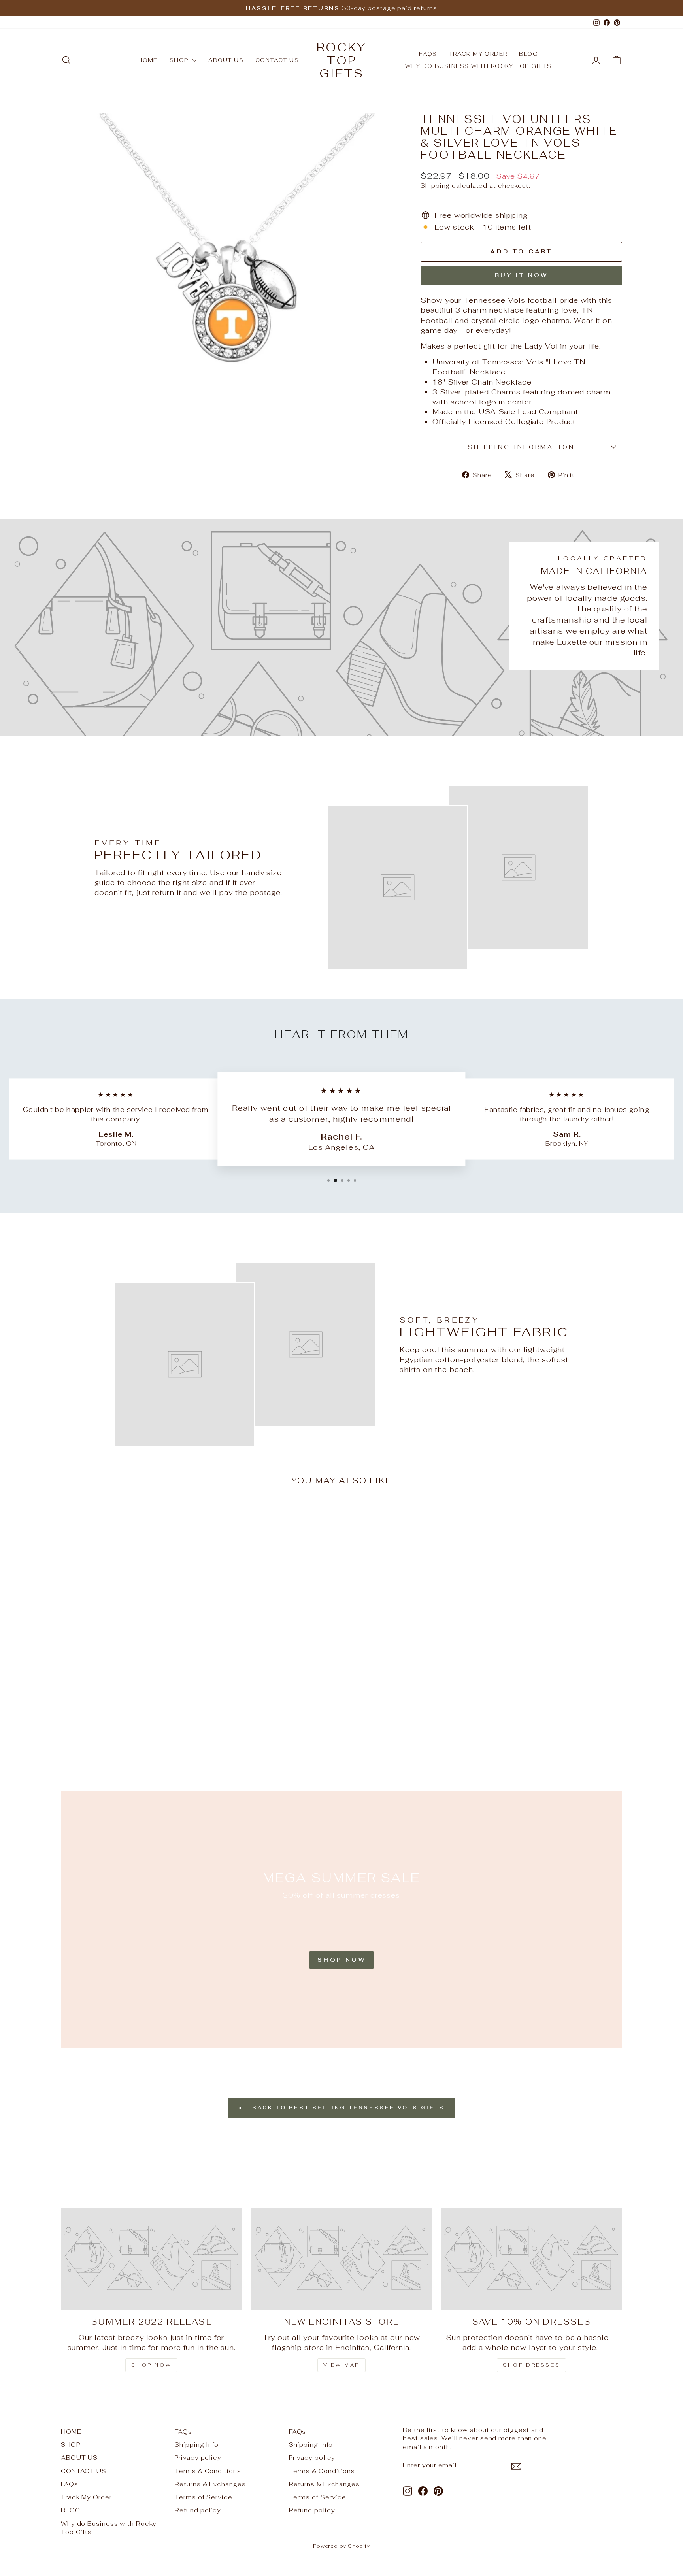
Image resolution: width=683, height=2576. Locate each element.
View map (341, 2365)
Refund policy (198, 2510)
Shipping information (521, 447)
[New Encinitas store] (342, 2259)
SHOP (180, 60)
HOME (148, 60)
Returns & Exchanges (210, 2484)
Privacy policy (198, 2458)
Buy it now (522, 275)
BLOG (528, 54)
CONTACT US (277, 60)
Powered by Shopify (341, 2546)
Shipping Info (197, 2445)
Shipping (435, 186)
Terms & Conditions (208, 2471)
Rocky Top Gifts (341, 60)
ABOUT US (226, 60)
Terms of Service (203, 2497)
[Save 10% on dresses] (531, 2259)
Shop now (151, 2365)
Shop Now (341, 1960)
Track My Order (478, 54)
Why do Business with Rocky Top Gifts (478, 66)
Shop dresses (531, 2365)
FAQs (428, 54)
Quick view (128, 1696)
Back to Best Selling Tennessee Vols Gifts (347, 2108)
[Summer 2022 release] (152, 2259)
